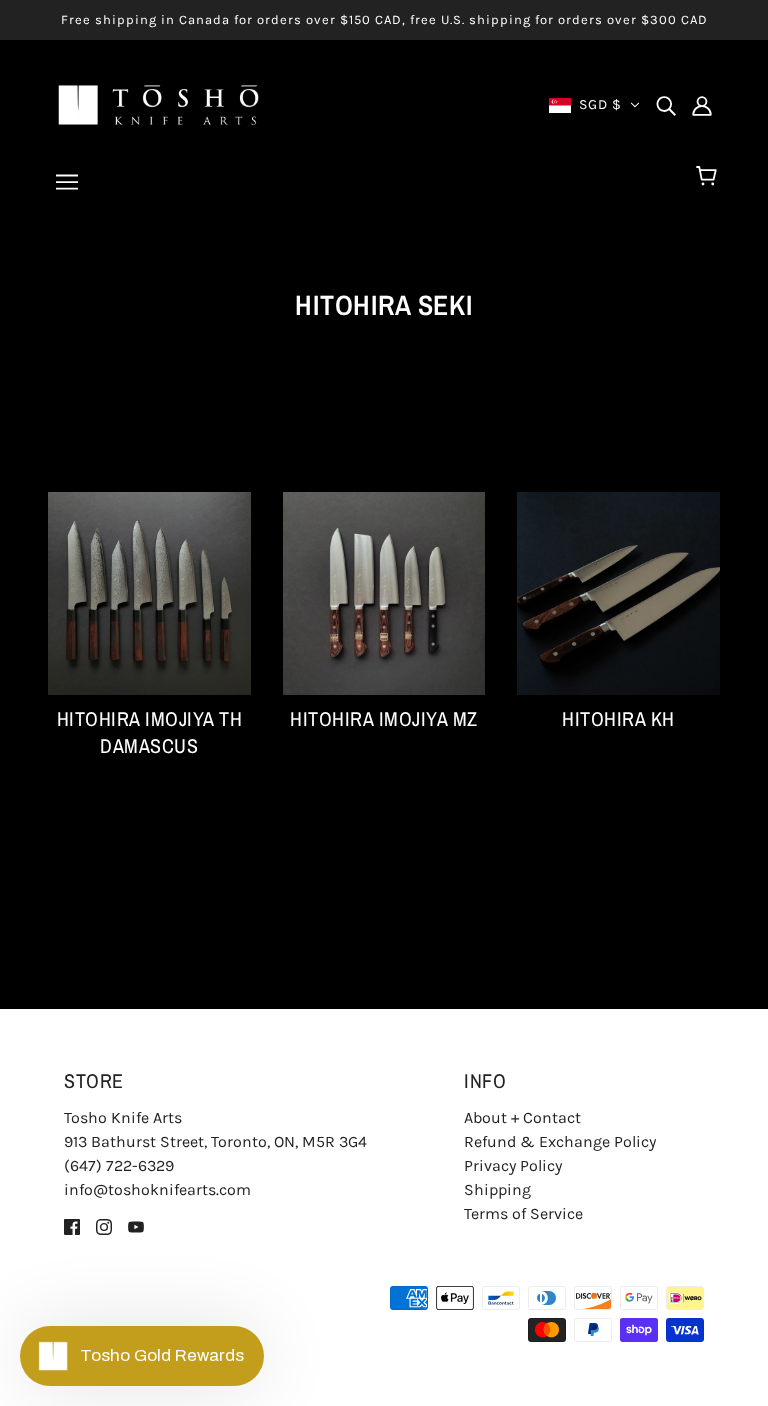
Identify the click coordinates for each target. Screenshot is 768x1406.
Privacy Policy (513, 1165)
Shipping (497, 1189)
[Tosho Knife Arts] (158, 103)
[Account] (702, 105)
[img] (666, 105)
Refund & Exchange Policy (560, 1141)
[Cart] (709, 177)
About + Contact (522, 1117)
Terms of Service (523, 1213)
